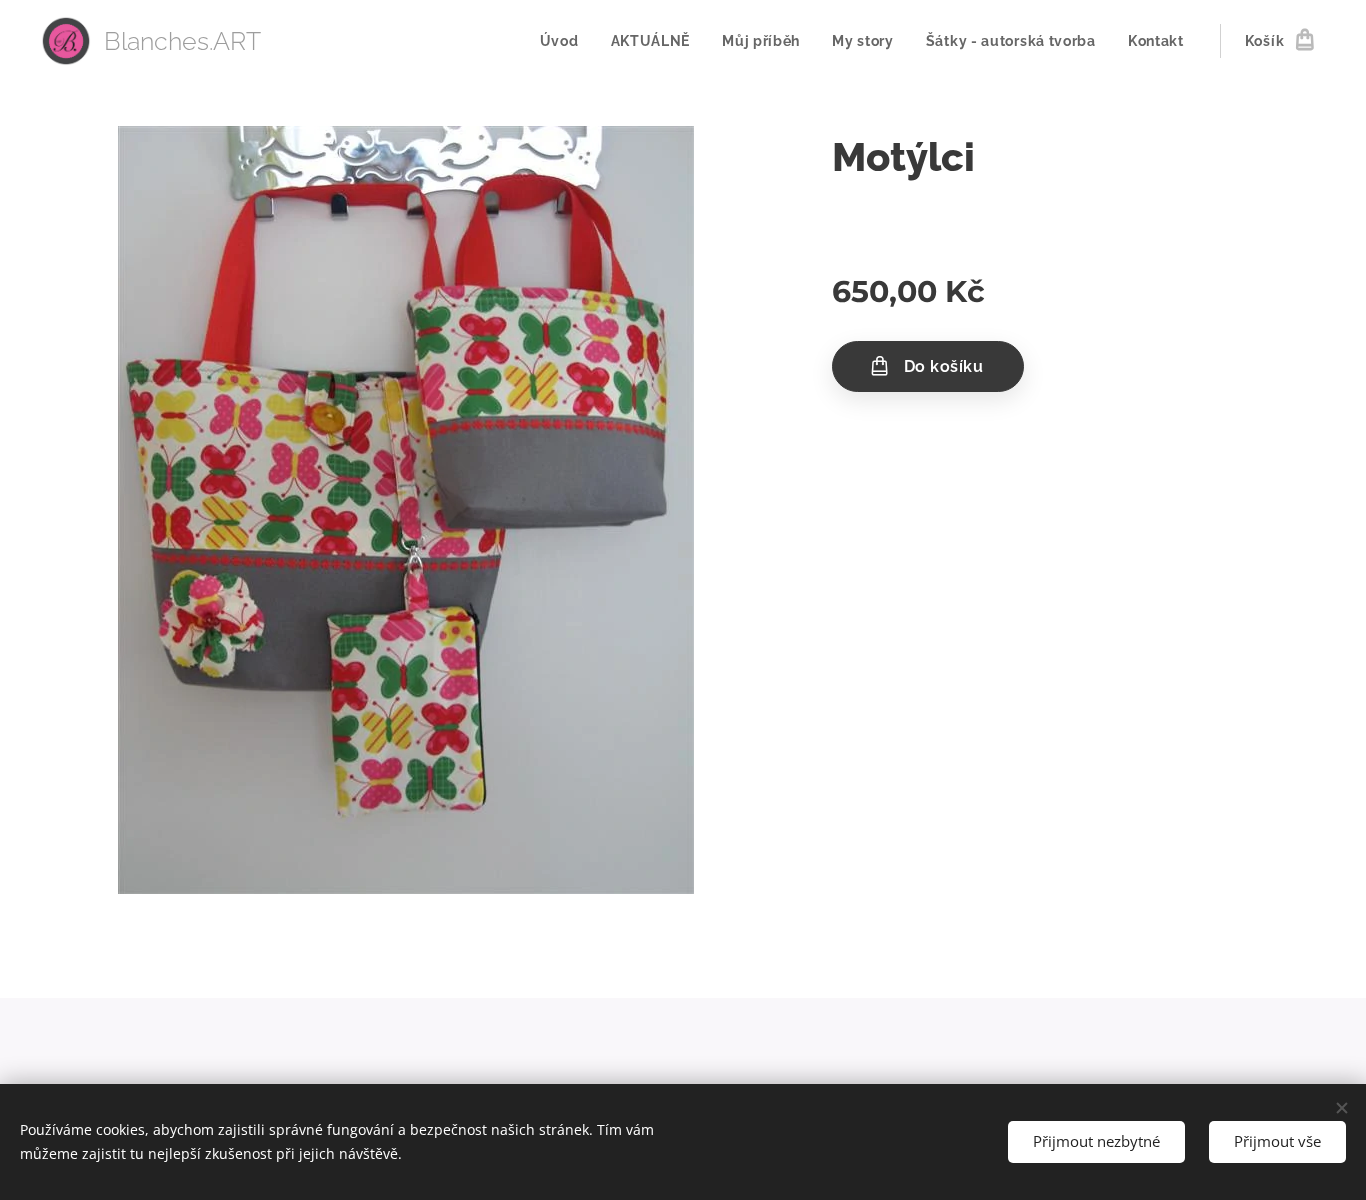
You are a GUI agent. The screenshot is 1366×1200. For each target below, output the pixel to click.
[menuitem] (565, 41)
